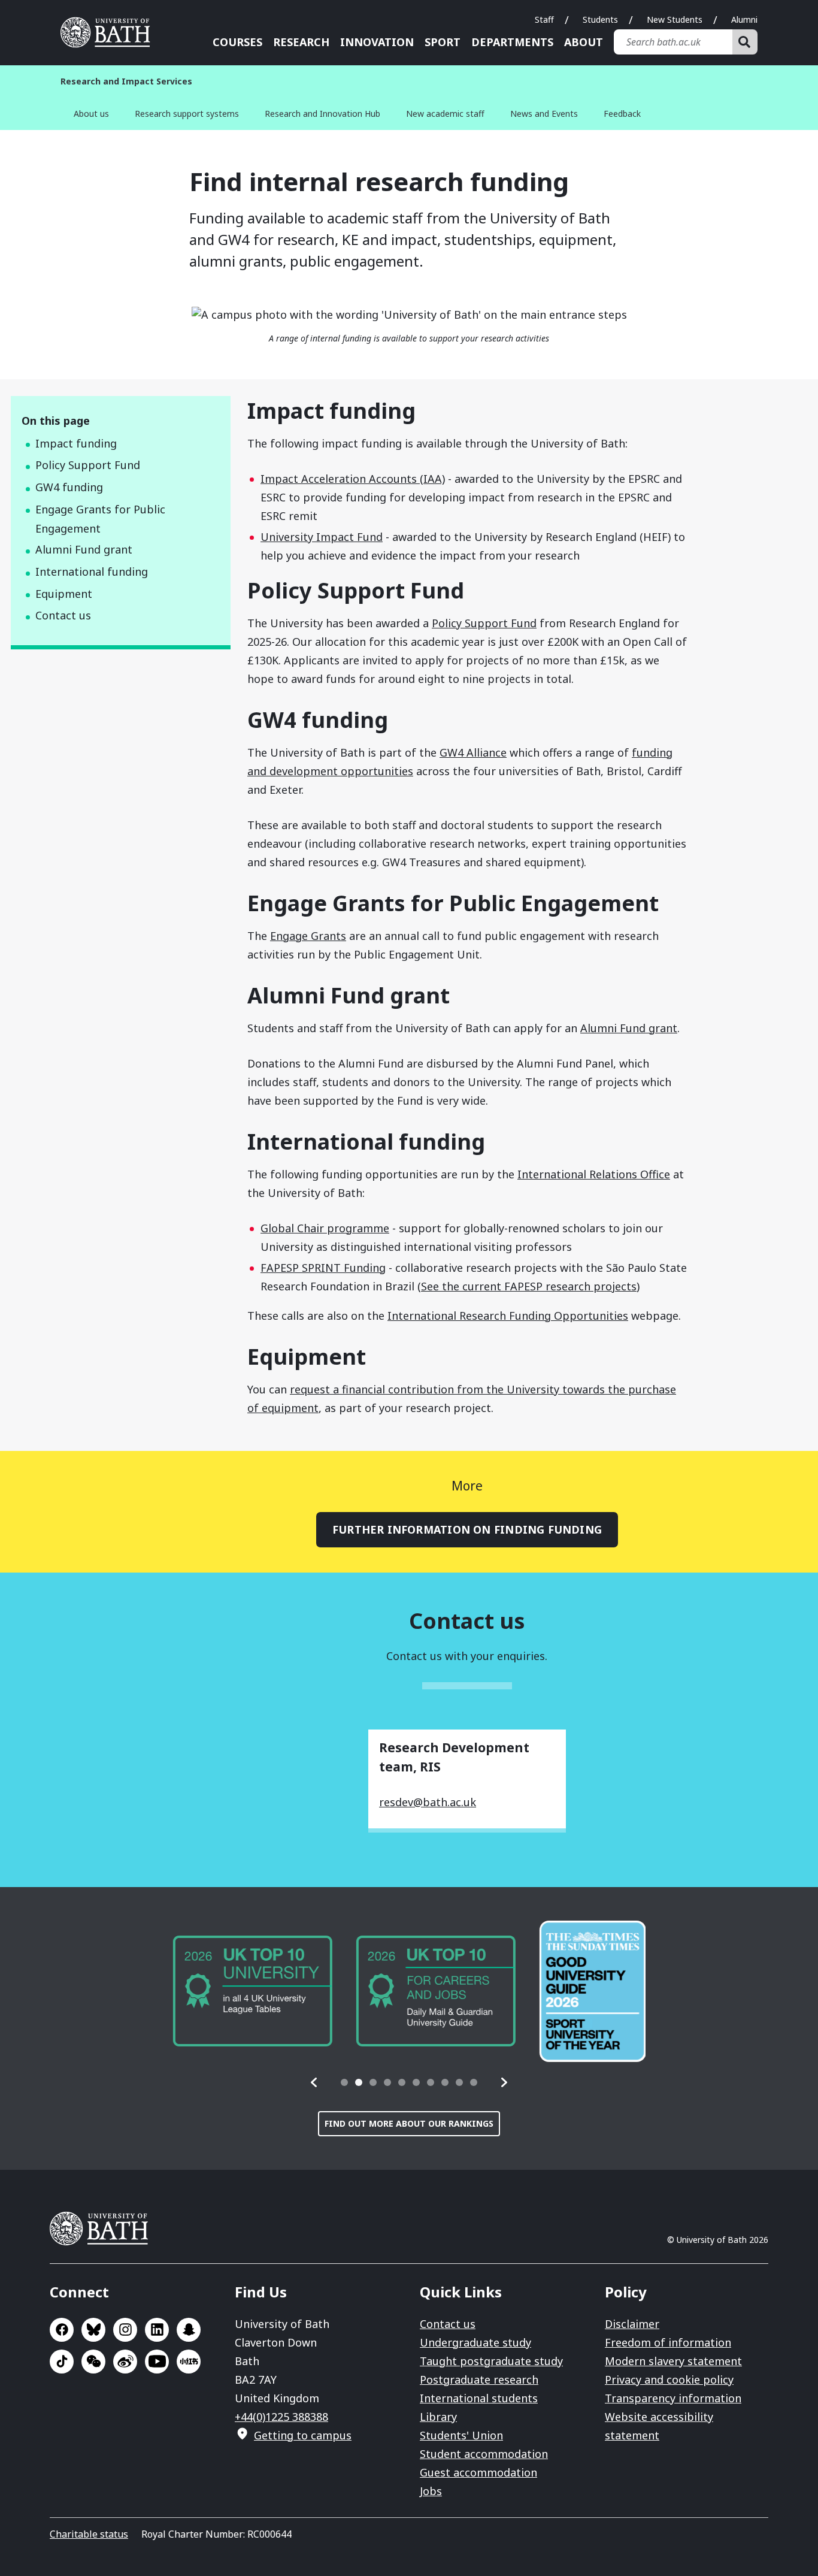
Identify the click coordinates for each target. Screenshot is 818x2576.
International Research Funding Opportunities (508, 1316)
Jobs (431, 2491)
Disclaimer (632, 2324)
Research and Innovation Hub (322, 114)
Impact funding (76, 443)
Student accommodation (484, 2454)
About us (91, 114)
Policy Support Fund (88, 465)
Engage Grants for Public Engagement (100, 519)
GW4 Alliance (473, 752)
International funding (92, 572)
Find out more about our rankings (409, 2123)
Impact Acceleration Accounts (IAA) (353, 479)
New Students (675, 19)
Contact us (63, 615)
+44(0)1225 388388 (281, 2417)
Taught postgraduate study (491, 2361)
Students (600, 19)
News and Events (544, 114)
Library (438, 2417)
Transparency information (673, 2398)
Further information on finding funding (467, 1529)
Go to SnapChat (189, 2330)
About (584, 42)
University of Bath (110, 32)
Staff (544, 19)
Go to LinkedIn (157, 2330)
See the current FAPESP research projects (529, 1286)
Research (301, 42)
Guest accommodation (478, 2472)
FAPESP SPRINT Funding (323, 1268)
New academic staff (445, 114)
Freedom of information (668, 2342)
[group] (252, 1991)
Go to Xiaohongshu (189, 2362)
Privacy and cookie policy (669, 2380)
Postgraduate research (479, 2380)
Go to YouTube (157, 2362)
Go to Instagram (125, 2330)
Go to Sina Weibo (125, 2362)
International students (479, 2398)
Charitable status (89, 2534)
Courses (237, 42)
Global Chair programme (325, 1228)
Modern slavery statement (673, 2361)
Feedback (622, 114)
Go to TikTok (62, 2362)
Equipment (64, 594)
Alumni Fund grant (84, 549)
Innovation (377, 42)
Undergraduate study (475, 2342)
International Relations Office (594, 1174)
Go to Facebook (62, 2330)
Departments (512, 42)
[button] (314, 2082)
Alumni (744, 19)
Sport (443, 42)
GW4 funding (69, 487)
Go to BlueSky (93, 2330)
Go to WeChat (93, 2362)
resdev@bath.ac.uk (428, 1802)
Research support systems (187, 114)
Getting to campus (303, 2435)
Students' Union (461, 2435)
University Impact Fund (322, 537)
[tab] (344, 2082)
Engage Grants (308, 936)
